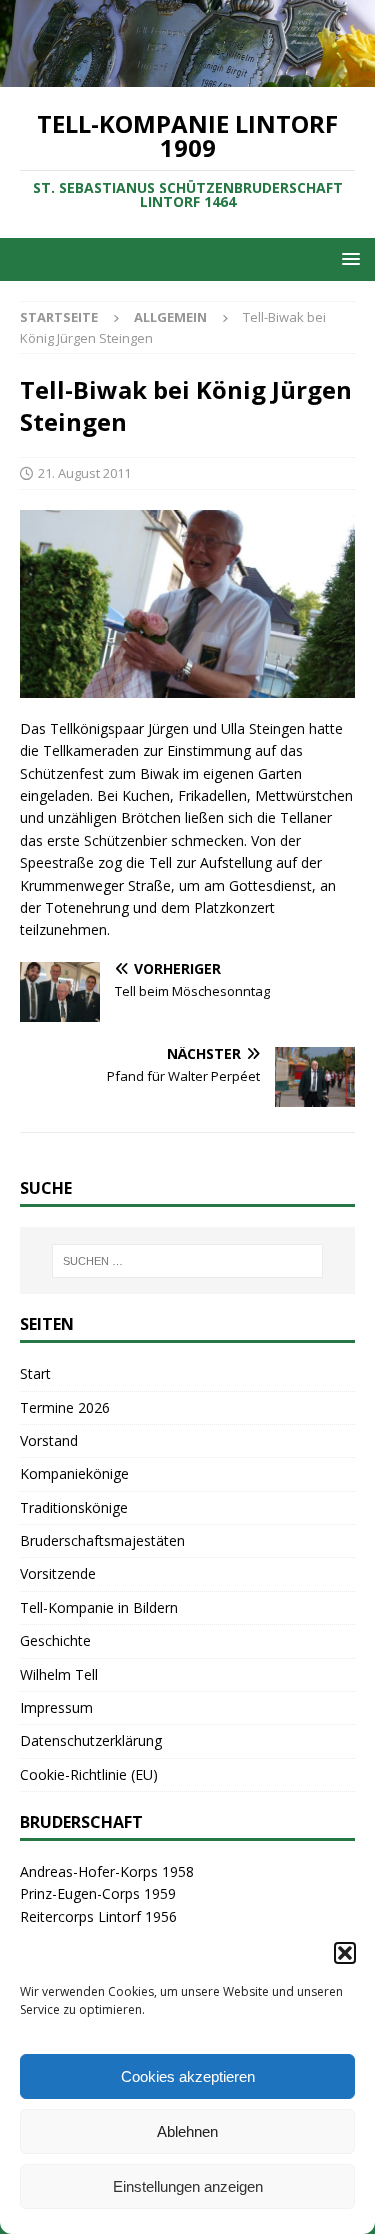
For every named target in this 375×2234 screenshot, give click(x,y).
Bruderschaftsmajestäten (102, 1540)
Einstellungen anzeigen (188, 2186)
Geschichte (55, 1640)
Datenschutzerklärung (91, 1740)
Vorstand (49, 1440)
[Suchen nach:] (188, 1261)
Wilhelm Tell (59, 1674)
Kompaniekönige (74, 1473)
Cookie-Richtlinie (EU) (89, 1774)
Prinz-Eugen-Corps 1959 (98, 1893)
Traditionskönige (74, 1507)
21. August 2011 (84, 473)
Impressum (56, 1707)
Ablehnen (187, 2131)
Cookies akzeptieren (188, 2076)
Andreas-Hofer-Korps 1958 (107, 1871)
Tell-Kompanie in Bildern (99, 1607)
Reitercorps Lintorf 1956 (98, 1916)
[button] (345, 1953)
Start (35, 1373)
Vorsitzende (58, 1573)
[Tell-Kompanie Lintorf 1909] (187, 74)
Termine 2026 (65, 1407)
